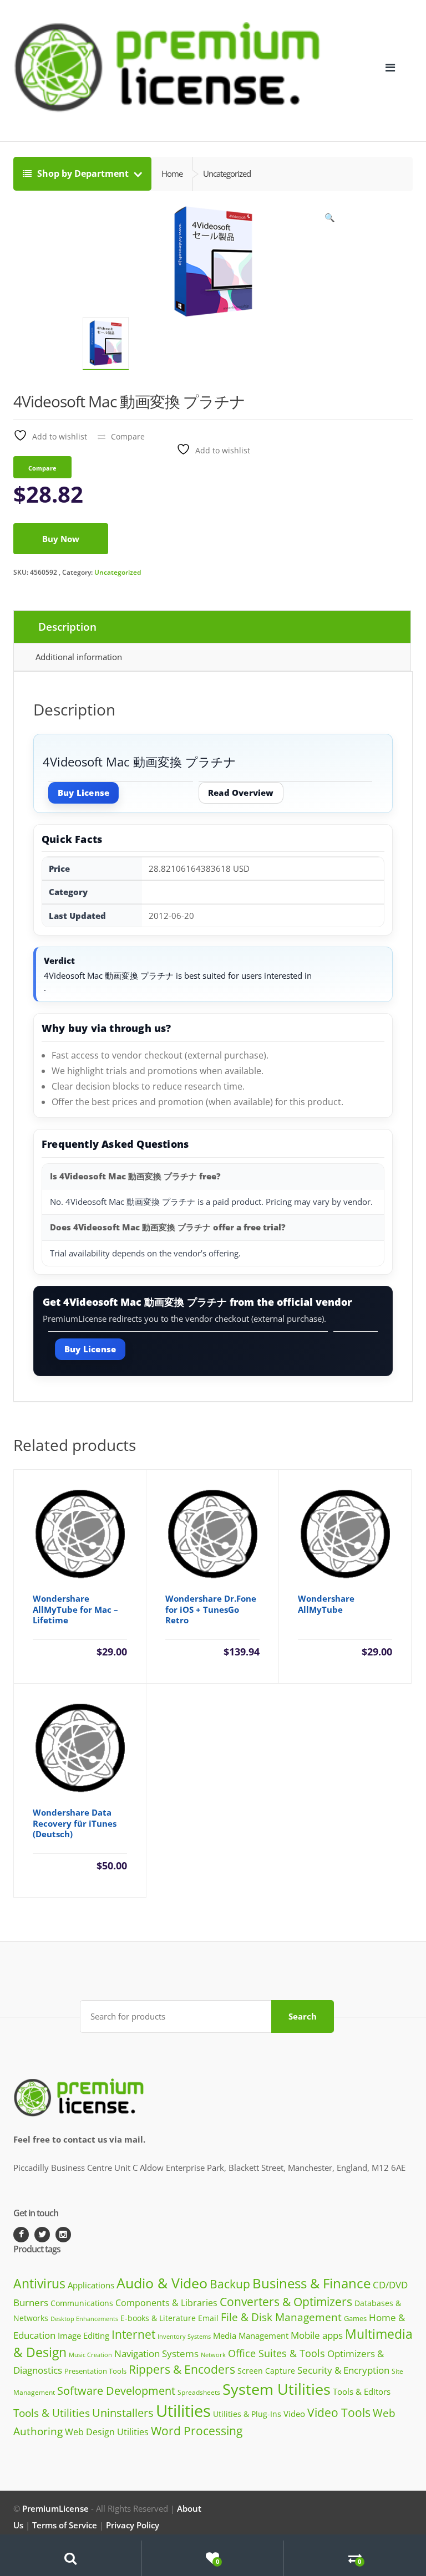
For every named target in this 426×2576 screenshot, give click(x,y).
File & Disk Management (281, 2317)
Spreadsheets (199, 2392)
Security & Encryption (343, 2370)
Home (172, 173)
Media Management (251, 2335)
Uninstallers (123, 2413)
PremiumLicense (55, 2508)
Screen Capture (266, 2371)
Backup (230, 2284)
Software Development (116, 2391)
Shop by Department (83, 173)
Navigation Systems (156, 2353)
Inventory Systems (184, 2337)
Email (208, 2318)
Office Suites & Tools (277, 2353)
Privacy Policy (133, 2525)
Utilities (183, 2411)
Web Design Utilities (107, 2432)
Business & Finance (311, 2283)
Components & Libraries (166, 2303)
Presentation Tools (95, 2371)
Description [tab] (67, 627)
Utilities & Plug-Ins (247, 2414)
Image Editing (83, 2335)
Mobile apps (317, 2335)
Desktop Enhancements (84, 2319)
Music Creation (90, 2355)
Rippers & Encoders (182, 2369)
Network (213, 2355)
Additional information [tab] (79, 657)
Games (355, 2318)
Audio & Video (162, 2283)
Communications (82, 2303)
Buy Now (61, 539)
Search (303, 2016)
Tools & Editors (362, 2391)
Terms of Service (65, 2525)
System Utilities (277, 2389)
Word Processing (197, 2431)
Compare (128, 436)
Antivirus (39, 2284)
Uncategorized (118, 572)
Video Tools (339, 2412)
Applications (91, 2285)
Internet (133, 2334)
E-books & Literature (158, 2318)
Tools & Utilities (52, 2413)
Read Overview (241, 793)
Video (294, 2414)
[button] (329, 220)
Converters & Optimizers (286, 2301)
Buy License (83, 793)
